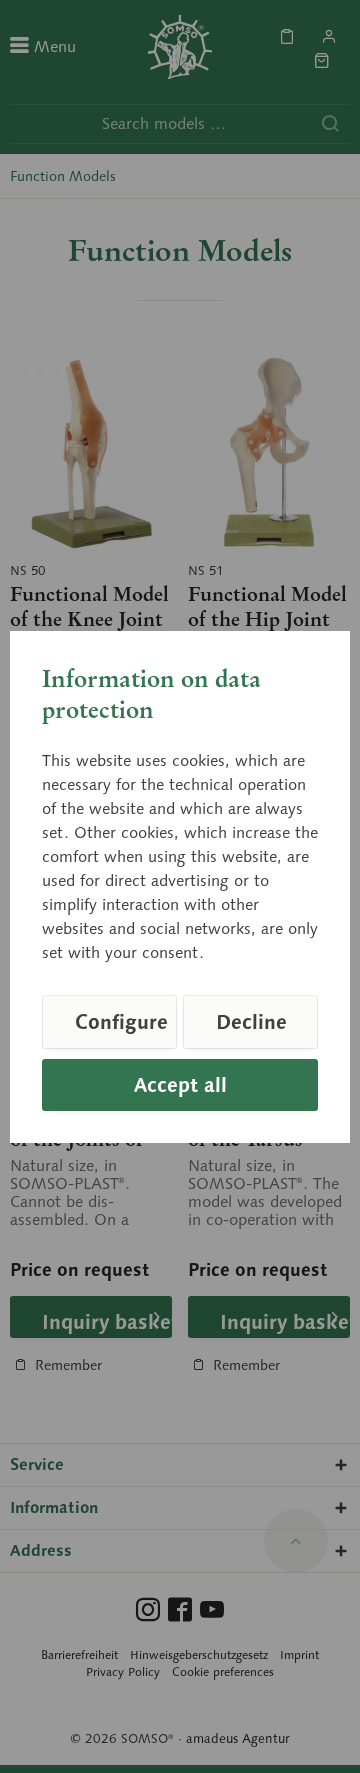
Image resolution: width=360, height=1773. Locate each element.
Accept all (180, 1085)
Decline (251, 1022)
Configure (121, 1022)
